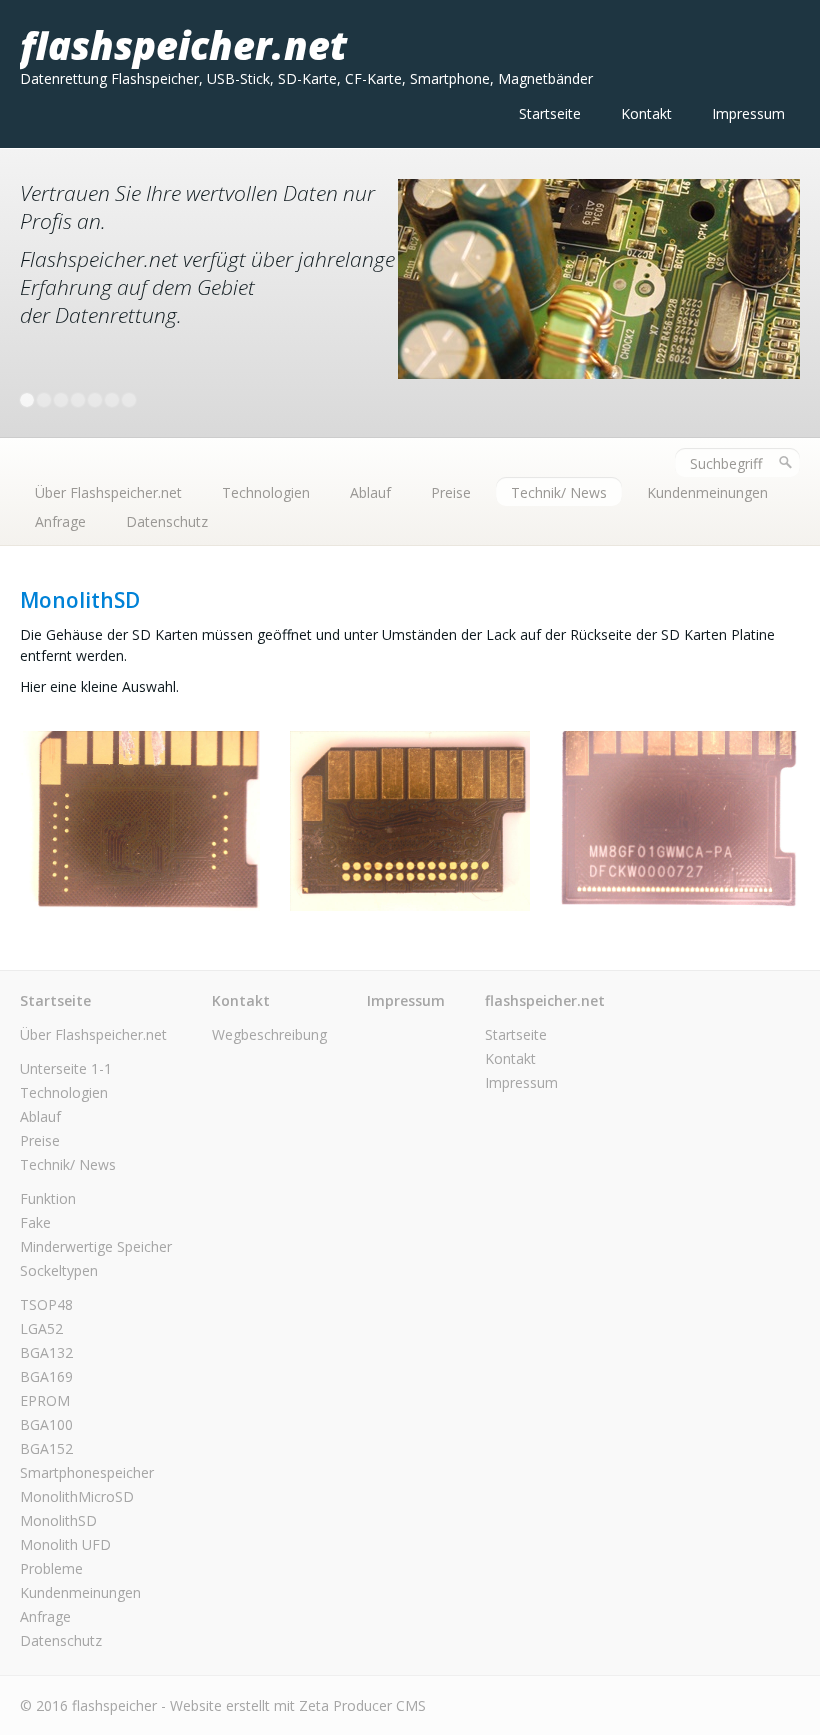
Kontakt (646, 113)
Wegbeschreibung (269, 1034)
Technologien (266, 492)
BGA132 (46, 1352)
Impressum (748, 113)
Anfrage (60, 521)
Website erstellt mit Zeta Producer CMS (298, 1705)
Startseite (550, 113)
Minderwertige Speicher (96, 1246)
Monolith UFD (65, 1544)
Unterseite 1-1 (66, 1068)
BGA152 (46, 1448)
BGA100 (46, 1424)
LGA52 (41, 1328)
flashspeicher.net (183, 45)
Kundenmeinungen (707, 492)
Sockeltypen (59, 1270)
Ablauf (370, 492)
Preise (451, 492)
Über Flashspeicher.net (108, 492)
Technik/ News (559, 492)
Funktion (48, 1198)
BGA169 (46, 1376)
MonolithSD (58, 1520)
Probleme (51, 1568)
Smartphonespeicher (87, 1472)
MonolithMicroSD (77, 1496)
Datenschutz (167, 521)
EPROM (45, 1400)
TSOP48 (46, 1304)
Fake (35, 1222)
